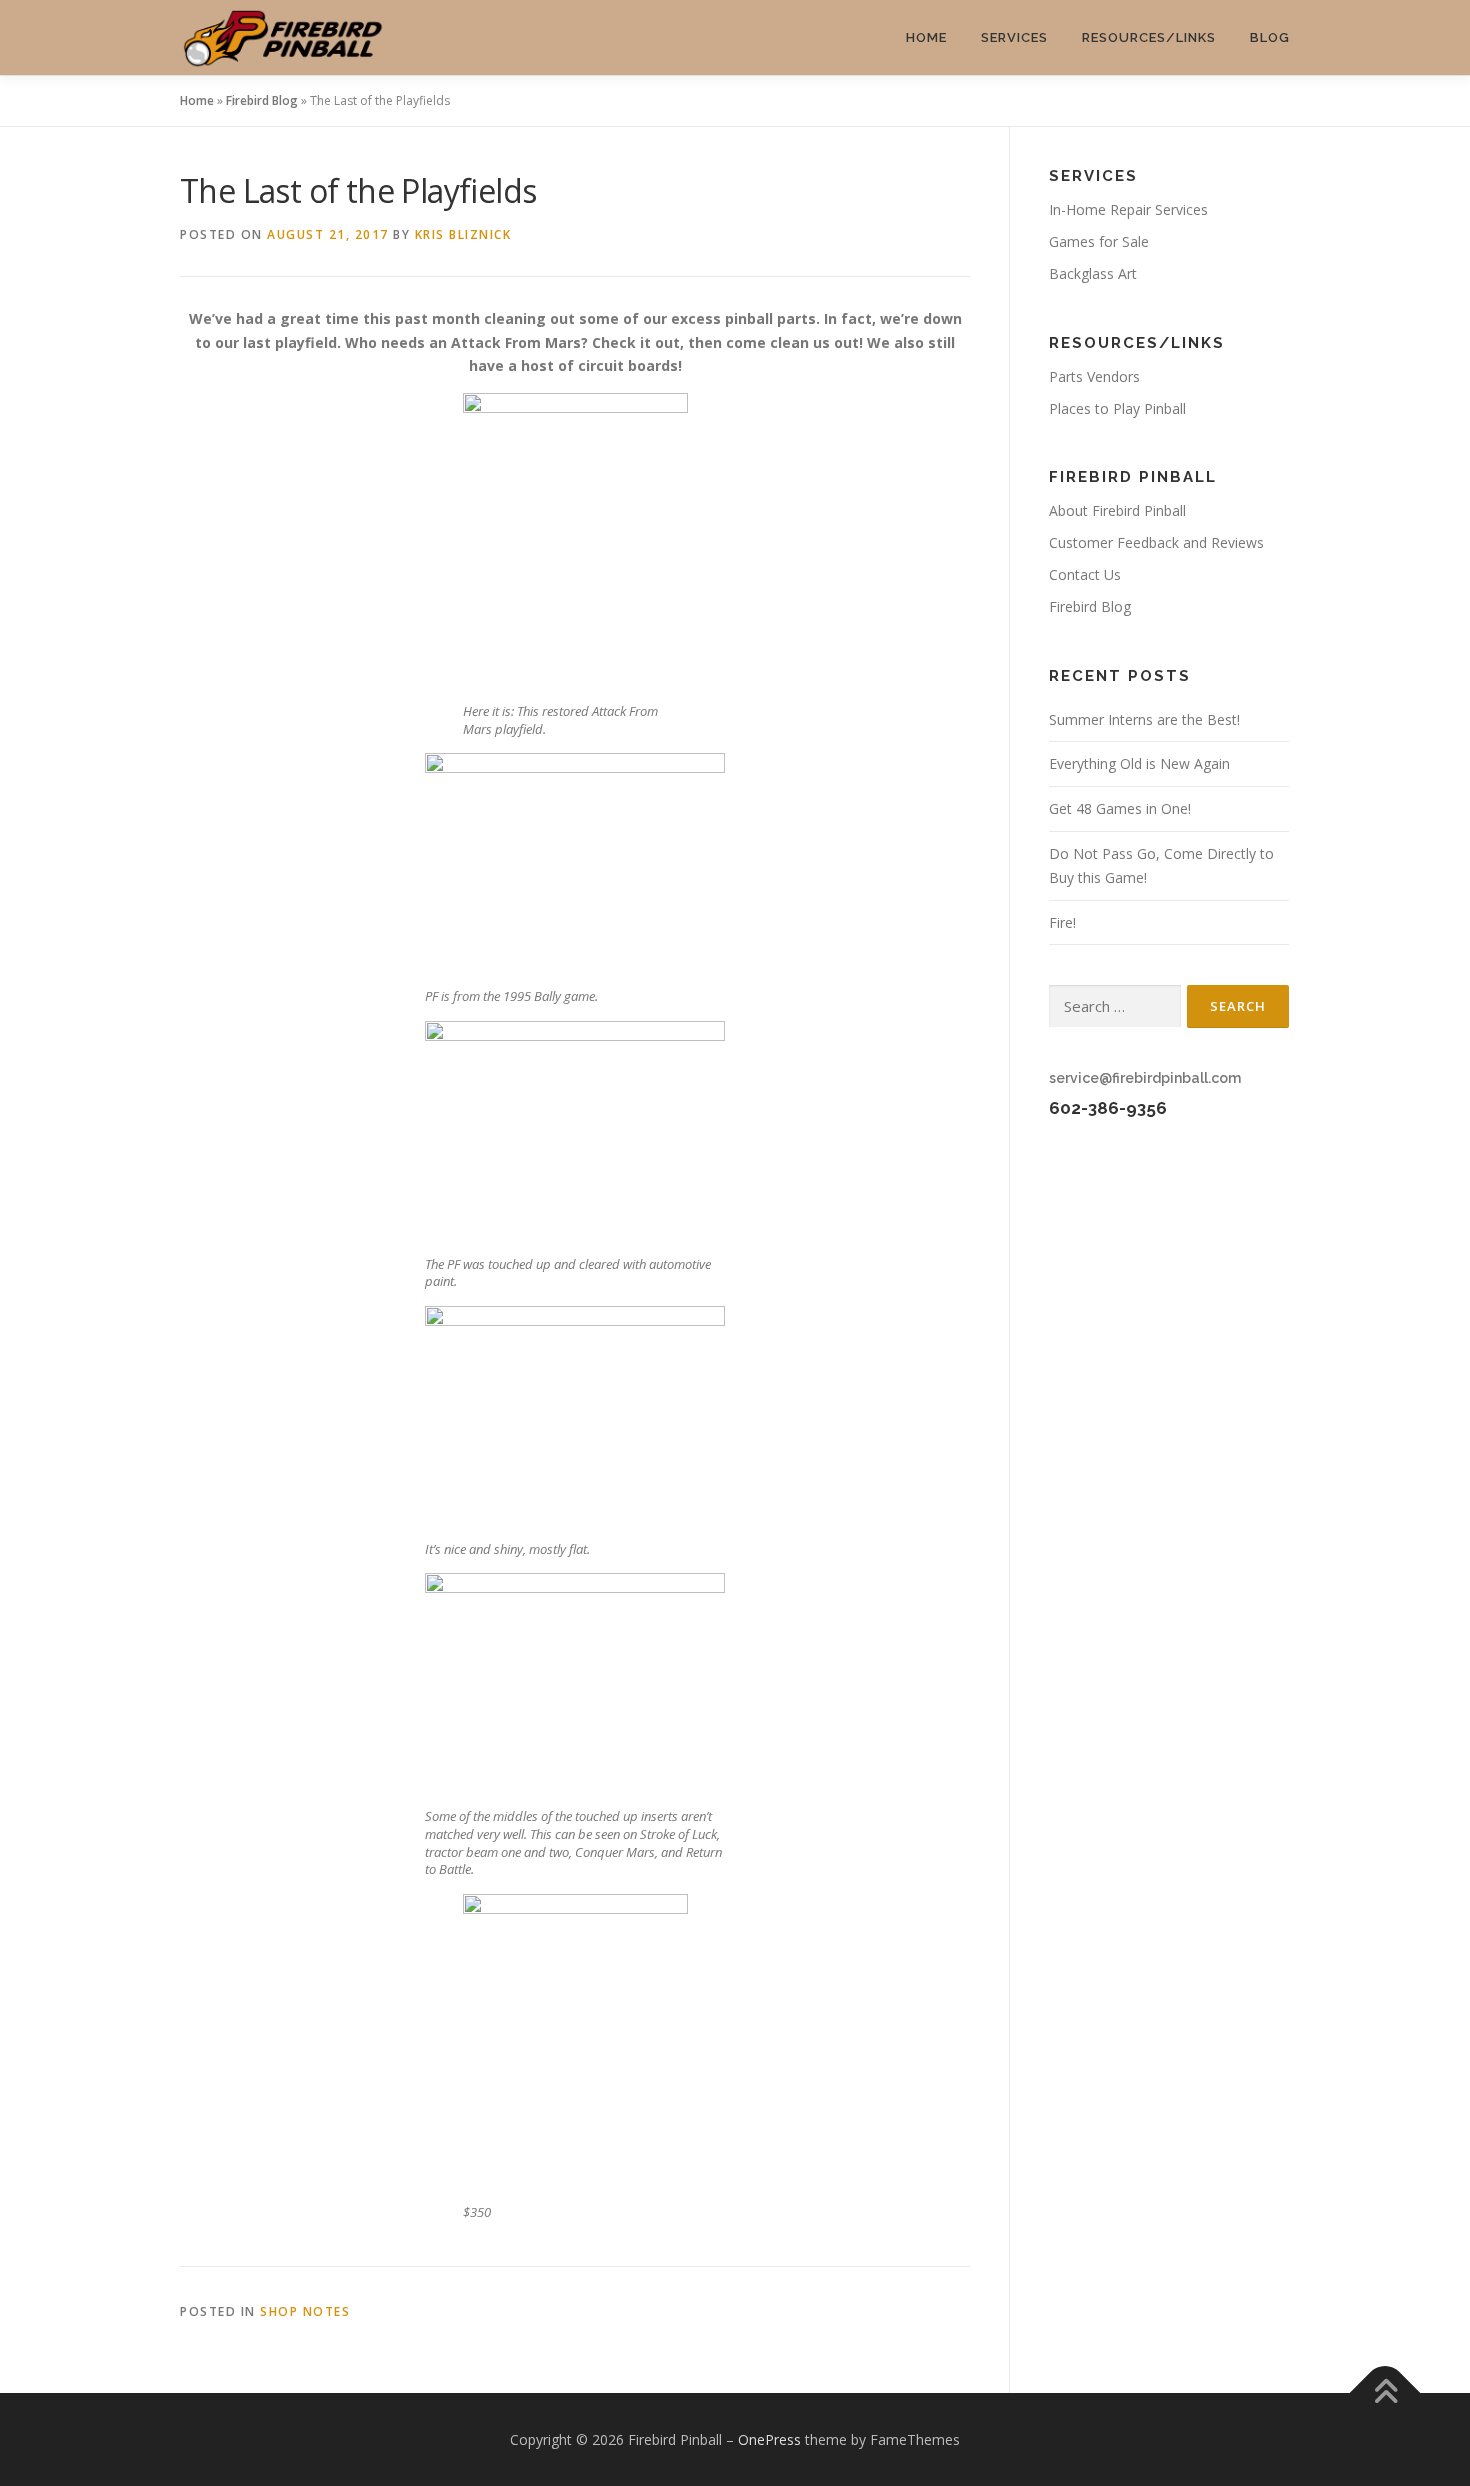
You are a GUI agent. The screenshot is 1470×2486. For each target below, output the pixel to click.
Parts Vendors (1094, 376)
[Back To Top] (1385, 2392)
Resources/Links (1149, 37)
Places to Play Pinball (1117, 408)
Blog (1270, 37)
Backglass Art (1093, 273)
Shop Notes (305, 2311)
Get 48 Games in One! (1120, 808)
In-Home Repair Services (1128, 209)
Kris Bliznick (463, 234)
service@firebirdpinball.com (1145, 1078)
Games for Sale (1099, 241)
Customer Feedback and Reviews (1156, 542)
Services (1014, 37)
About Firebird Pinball (1117, 510)
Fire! (1062, 922)
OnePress (769, 2439)
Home (926, 37)
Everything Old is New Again (1139, 763)
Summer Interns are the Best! (1144, 719)
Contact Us (1085, 574)
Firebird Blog (262, 100)
